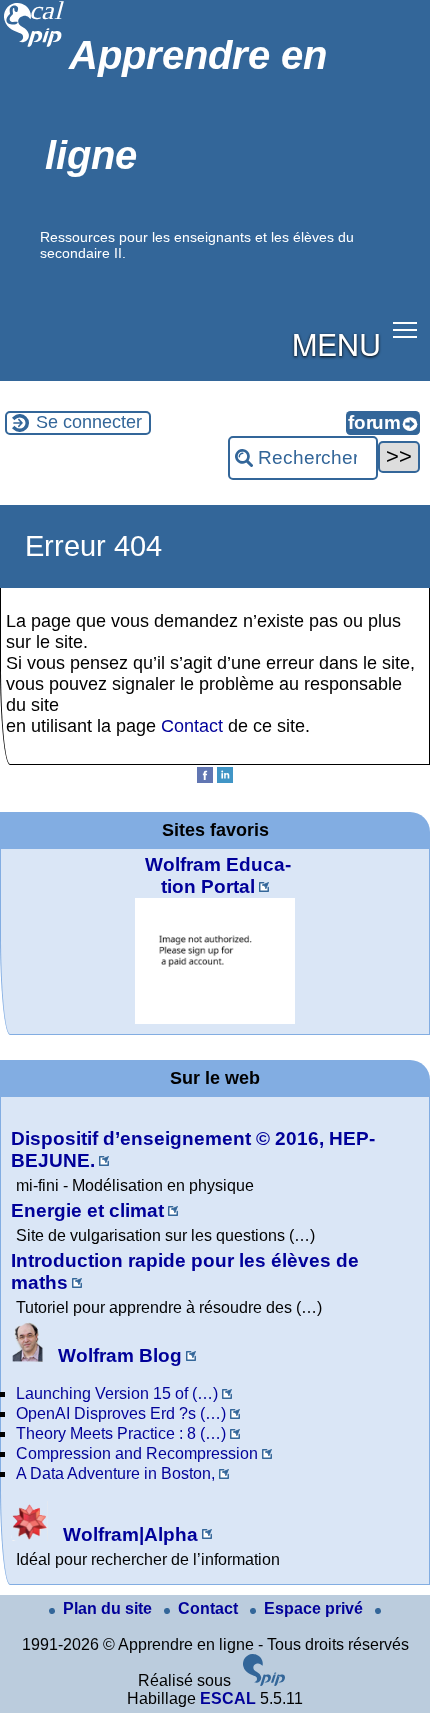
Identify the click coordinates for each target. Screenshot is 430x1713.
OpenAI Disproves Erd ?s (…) (121, 1413)
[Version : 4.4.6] (264, 1680)
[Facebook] (205, 777)
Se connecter (89, 422)
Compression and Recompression (137, 1453)
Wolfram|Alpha (128, 1534)
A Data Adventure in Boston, (115, 1473)
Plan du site (109, 1608)
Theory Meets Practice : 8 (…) (121, 1433)
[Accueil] (34, 44)
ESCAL (228, 1698)
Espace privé (315, 1608)
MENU (336, 343)
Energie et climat (87, 1210)
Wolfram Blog (117, 1355)
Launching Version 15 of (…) (117, 1393)
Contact (192, 726)
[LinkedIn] (225, 777)
